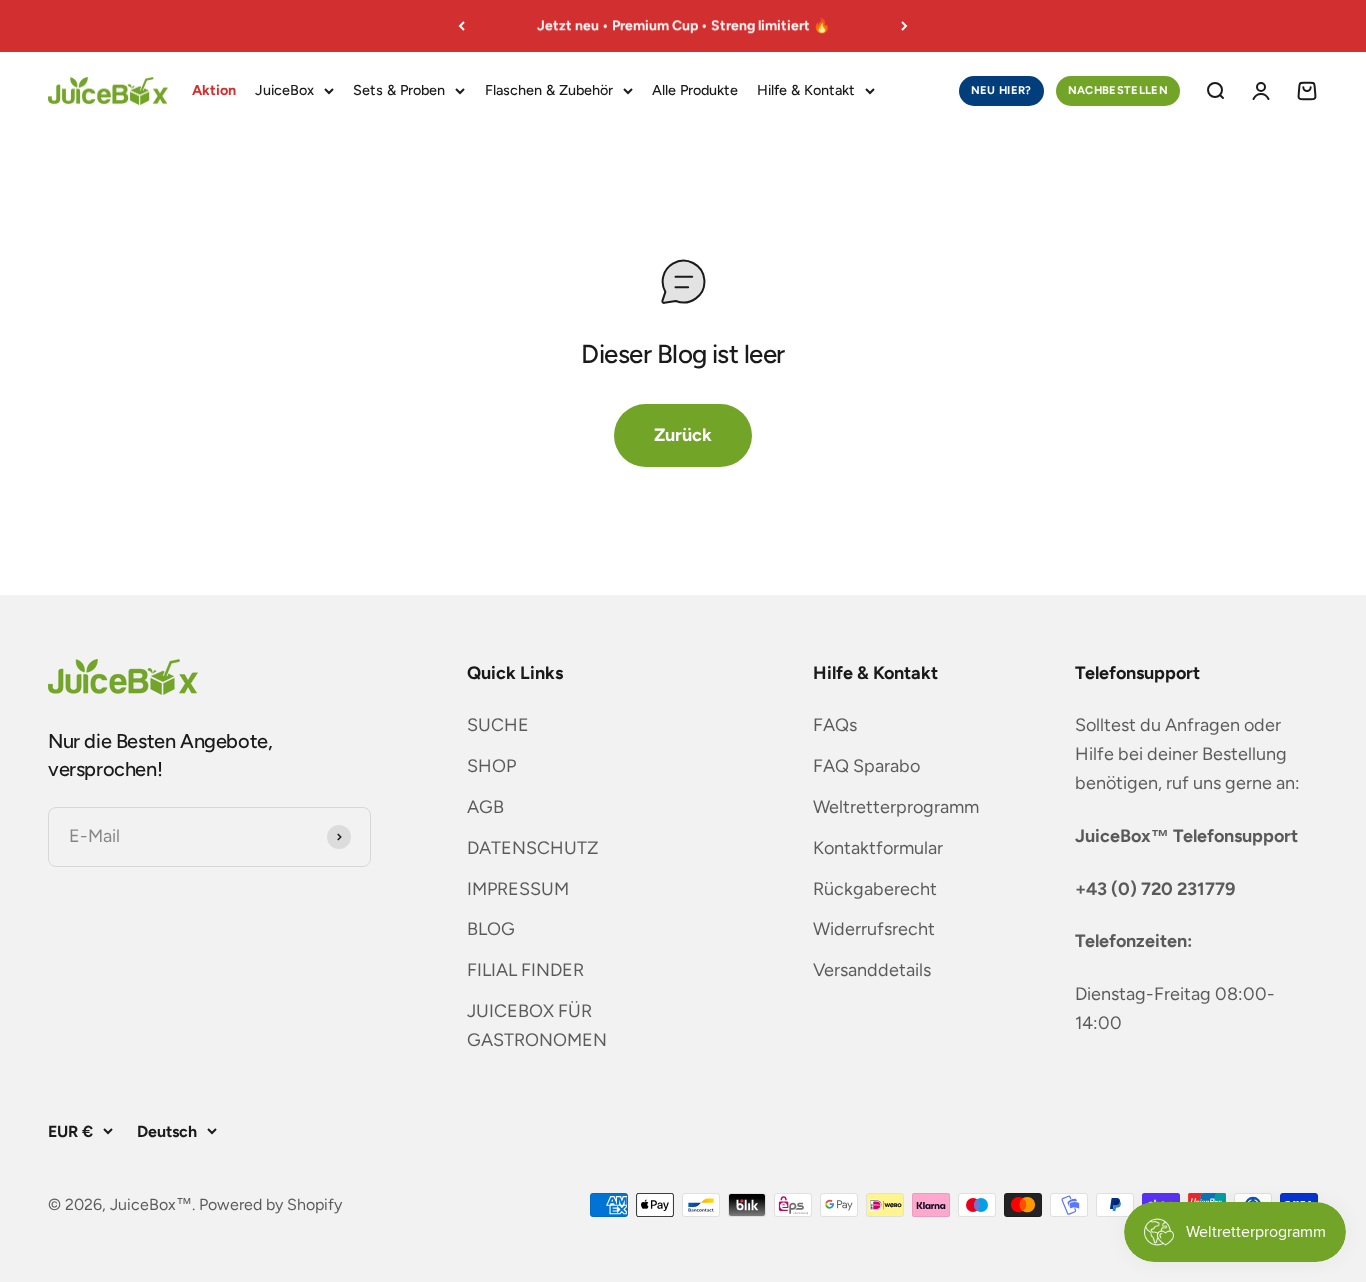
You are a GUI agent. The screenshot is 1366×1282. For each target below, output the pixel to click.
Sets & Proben (399, 90)
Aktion (214, 90)
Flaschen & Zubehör (549, 90)
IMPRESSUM (518, 889)
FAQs (835, 725)
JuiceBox (284, 90)
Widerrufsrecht (874, 929)
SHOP (491, 766)
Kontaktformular (878, 848)
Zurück (683, 435)
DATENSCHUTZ (533, 848)
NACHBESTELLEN (1118, 90)
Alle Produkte (695, 90)
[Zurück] (461, 26)
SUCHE (498, 725)
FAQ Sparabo (866, 766)
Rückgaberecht (875, 889)
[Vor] (904, 26)
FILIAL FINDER (525, 970)
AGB (485, 807)
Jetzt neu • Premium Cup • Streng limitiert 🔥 (683, 25)
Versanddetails (872, 970)
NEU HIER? (1001, 90)
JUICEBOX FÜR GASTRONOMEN (537, 1025)
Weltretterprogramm (896, 807)
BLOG (491, 929)
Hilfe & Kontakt (806, 90)
